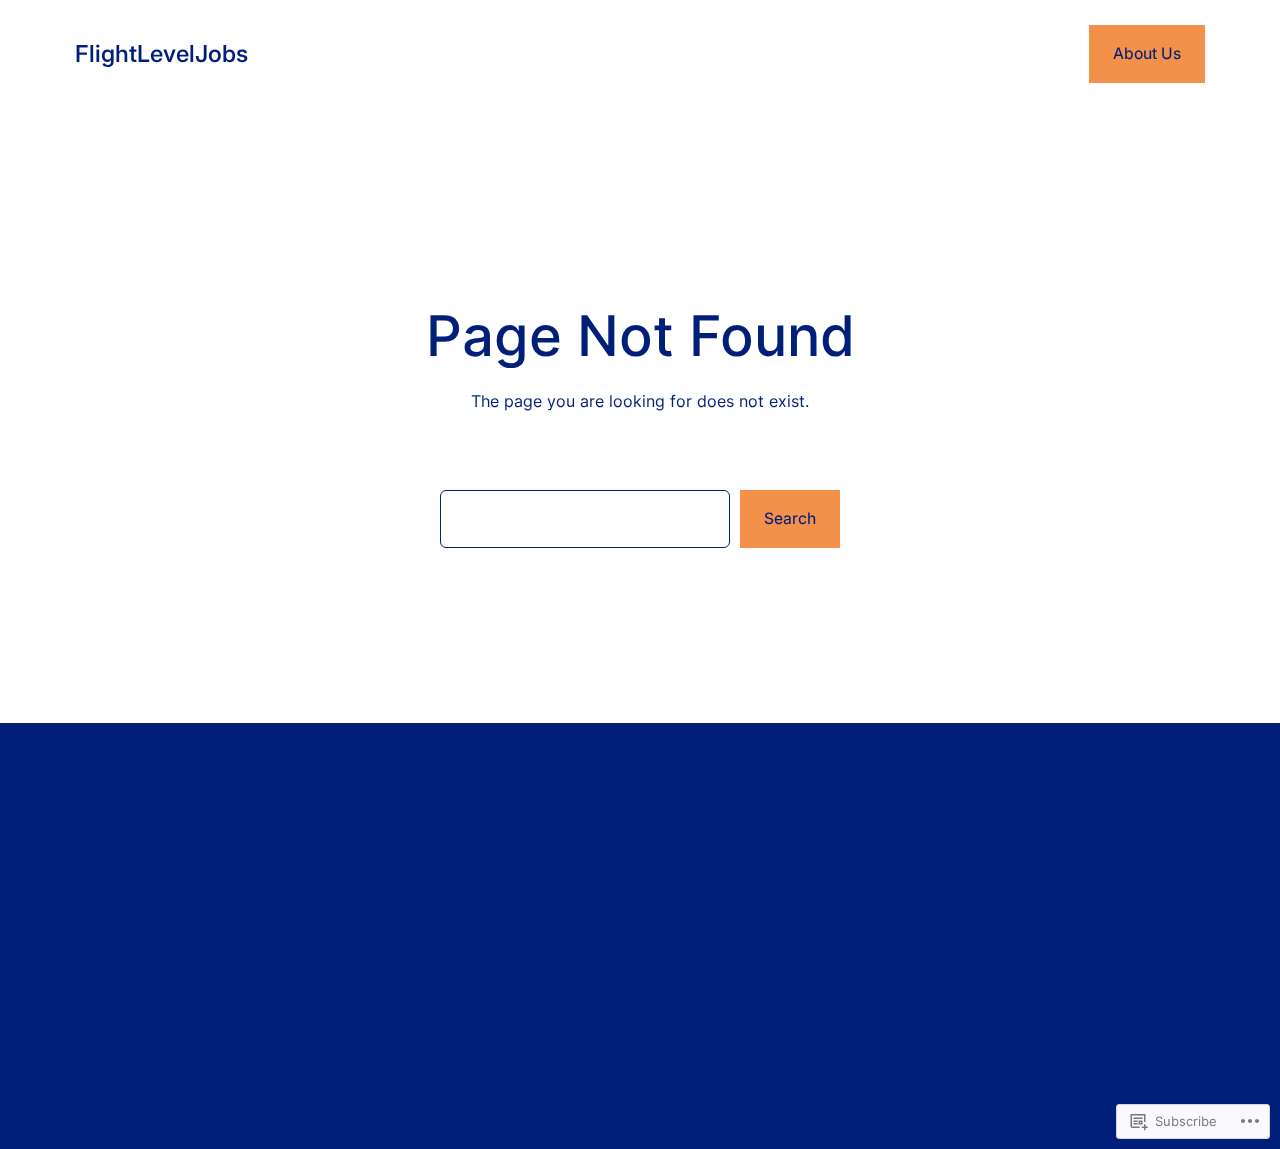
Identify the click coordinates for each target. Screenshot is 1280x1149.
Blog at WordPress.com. (640, 985)
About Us (1147, 53)
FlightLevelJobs (161, 53)
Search (790, 518)
